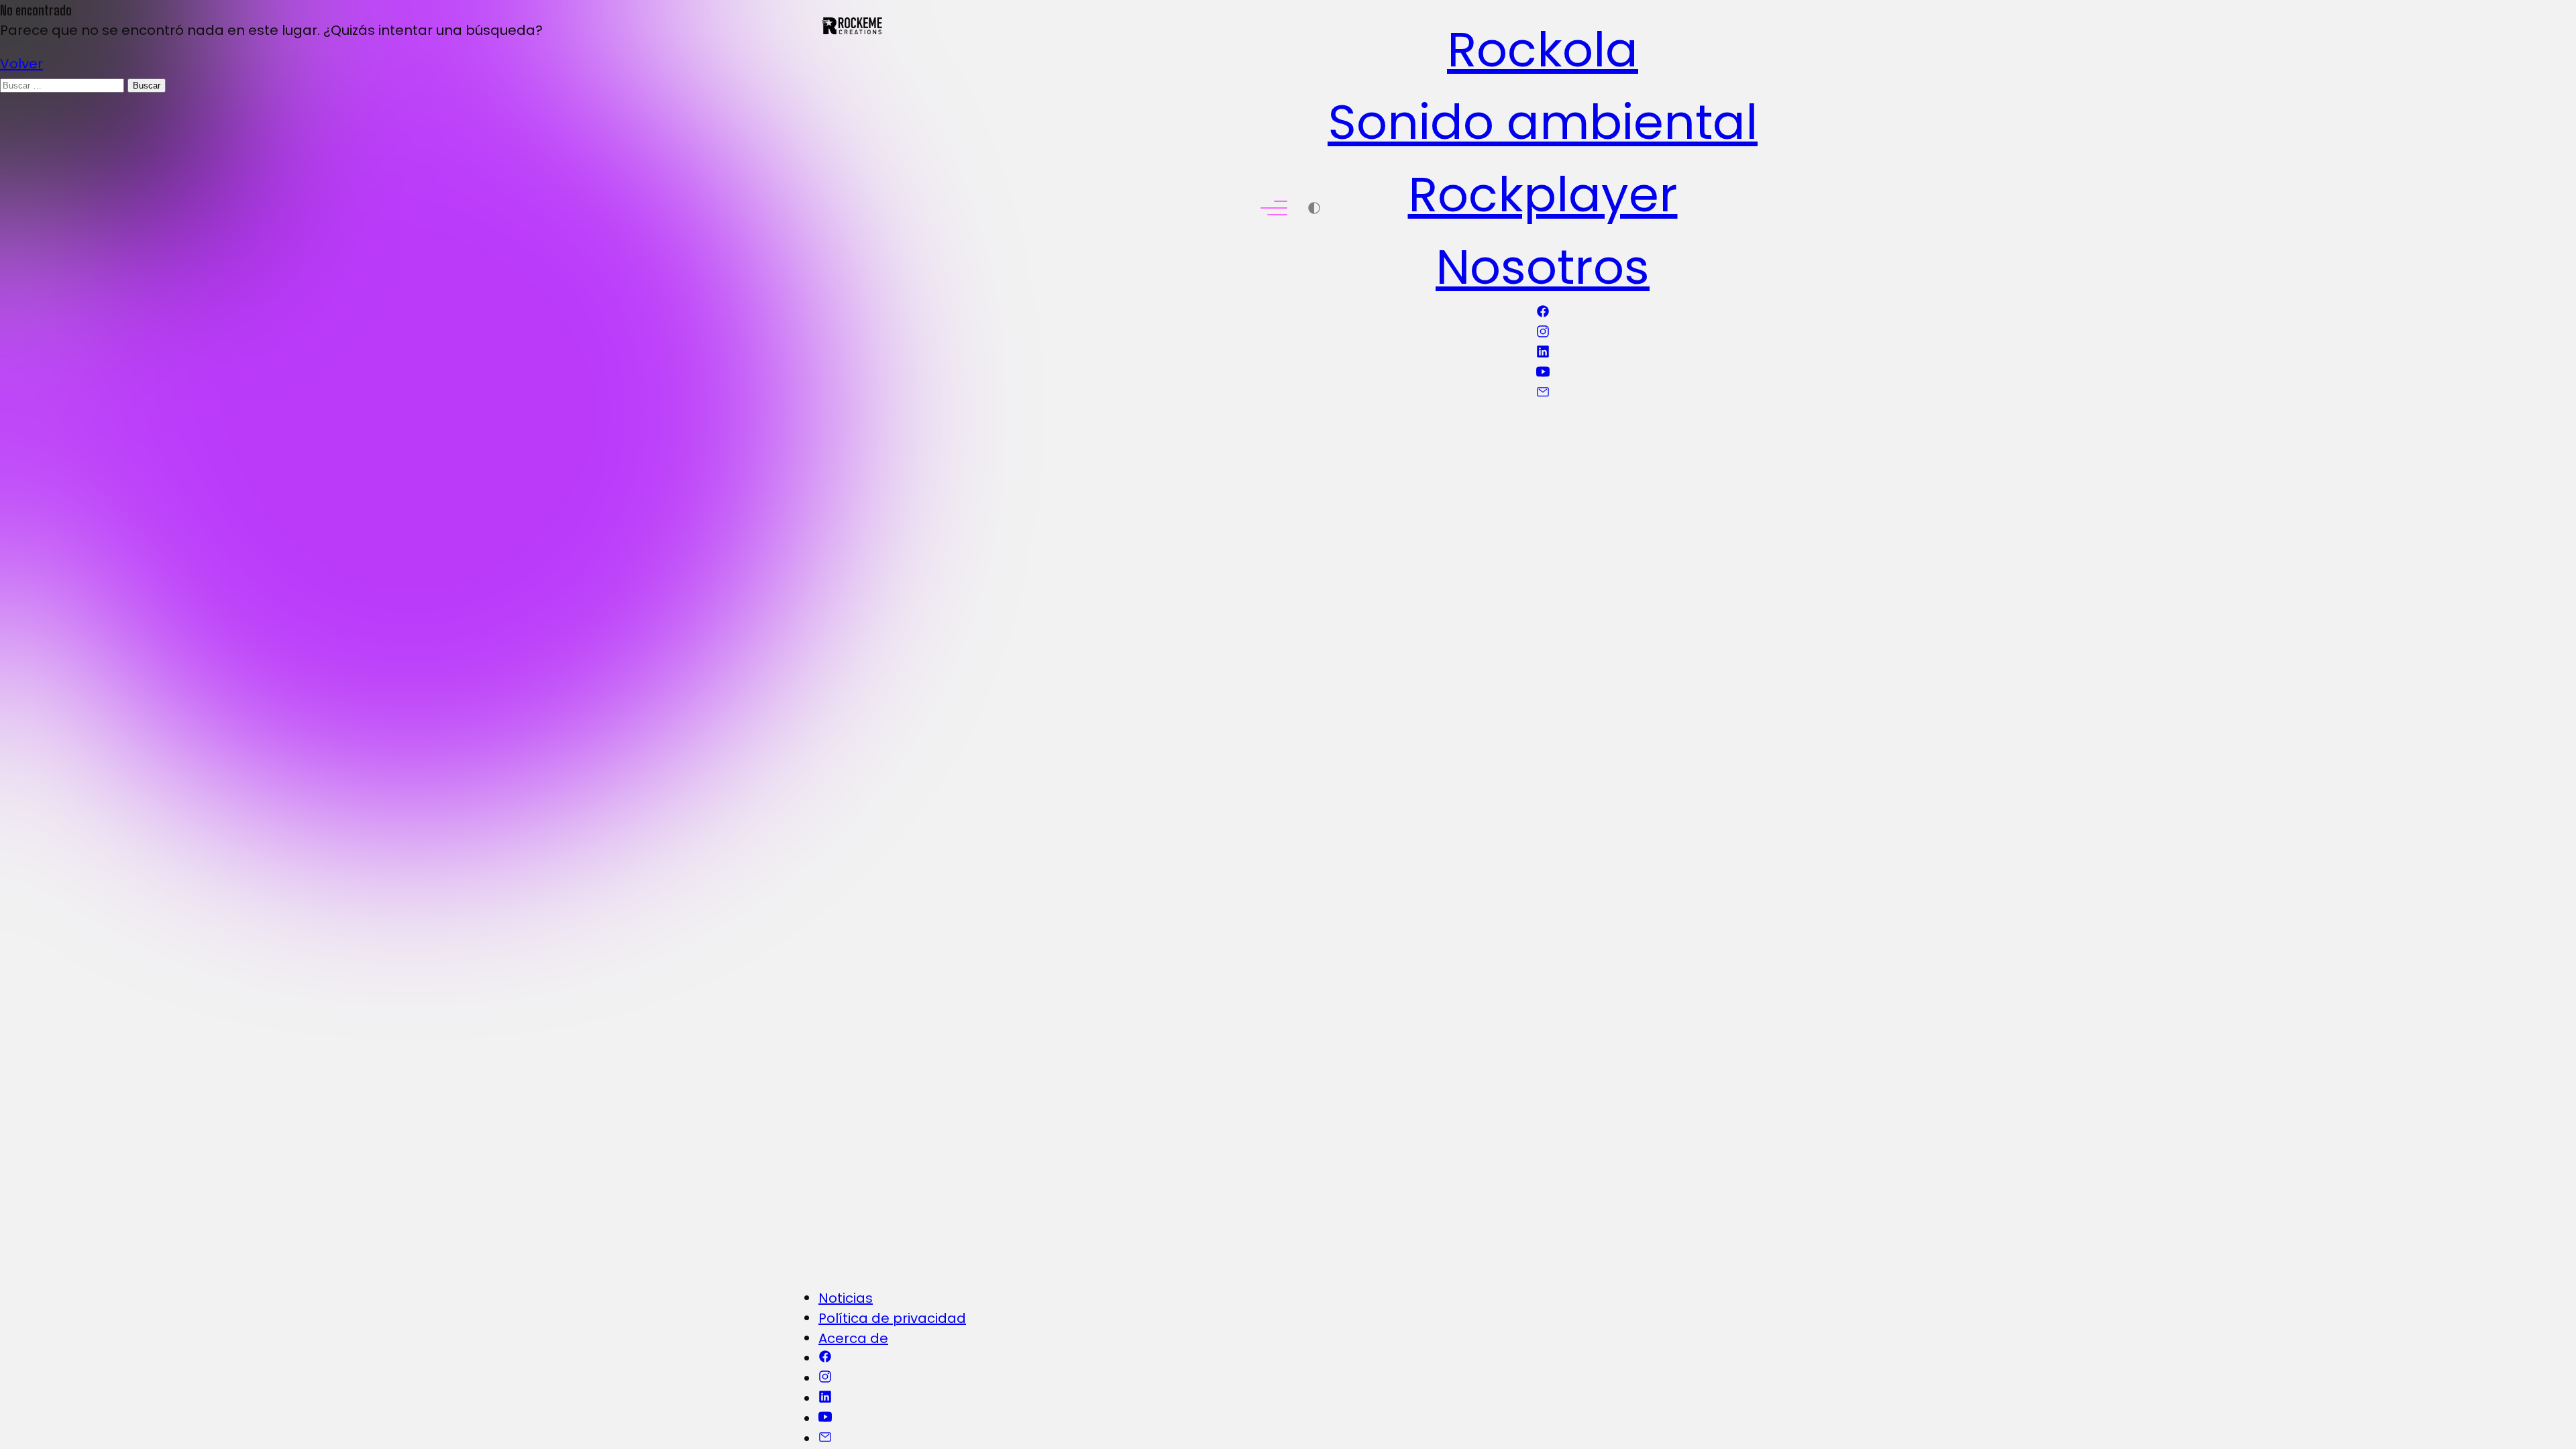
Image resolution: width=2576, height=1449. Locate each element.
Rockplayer (1543, 194)
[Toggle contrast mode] (1314, 210)
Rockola (1543, 49)
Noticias (846, 1298)
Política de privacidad (892, 1318)
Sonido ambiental (1543, 122)
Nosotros (1543, 267)
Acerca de (853, 1338)
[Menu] (1274, 210)
